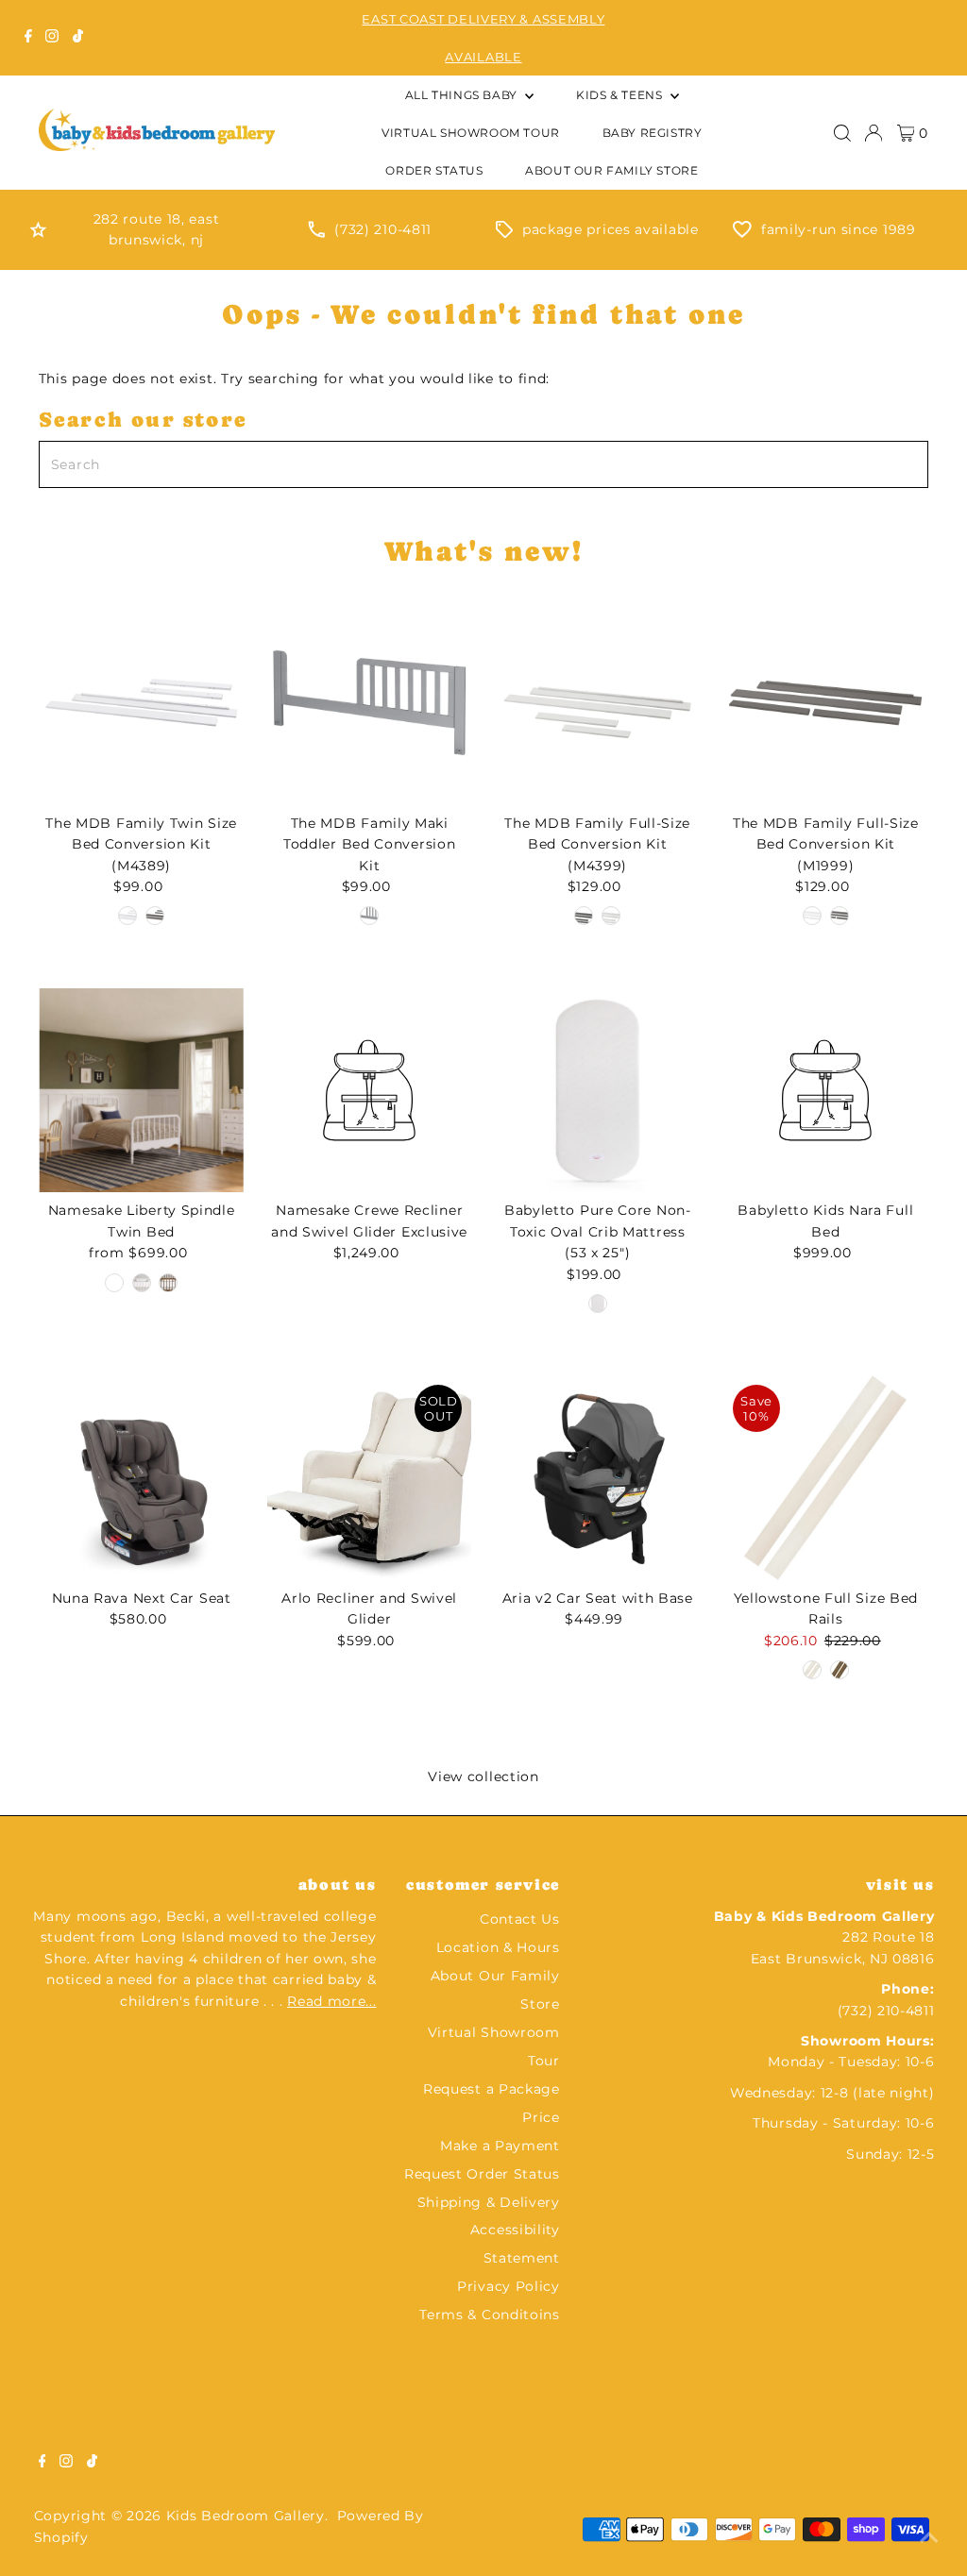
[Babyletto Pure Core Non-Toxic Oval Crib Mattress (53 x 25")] (597, 1091)
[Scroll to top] (929, 2538)
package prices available (611, 229)
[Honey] (114, 1283)
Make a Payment (500, 2146)
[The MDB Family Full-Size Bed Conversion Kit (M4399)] (597, 703)
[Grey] (369, 916)
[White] (127, 916)
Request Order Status (482, 2174)
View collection (483, 1776)
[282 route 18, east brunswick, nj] (38, 233)
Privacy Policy (509, 2286)
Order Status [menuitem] (434, 170)
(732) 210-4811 (383, 229)
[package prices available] (504, 233)
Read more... (331, 2001)
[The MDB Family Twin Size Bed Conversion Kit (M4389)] (141, 703)
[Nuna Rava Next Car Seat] (141, 1478)
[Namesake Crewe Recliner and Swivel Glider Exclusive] (370, 1091)
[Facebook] (28, 38)
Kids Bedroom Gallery (246, 2516)
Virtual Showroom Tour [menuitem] (471, 133)
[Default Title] (598, 1304)
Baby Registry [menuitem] (653, 133)
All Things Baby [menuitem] (463, 95)
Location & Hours (498, 1947)
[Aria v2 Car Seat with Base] (597, 1478)
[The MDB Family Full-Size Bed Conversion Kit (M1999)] (826, 703)
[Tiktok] (78, 38)
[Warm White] (142, 1283)
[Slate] (155, 916)
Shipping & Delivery (489, 2202)
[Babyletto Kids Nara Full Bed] (826, 1091)
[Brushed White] (812, 1670)
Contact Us (520, 1919)
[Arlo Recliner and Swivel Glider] (370, 1478)
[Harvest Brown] (840, 1670)
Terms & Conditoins (490, 2315)
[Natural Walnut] (168, 1283)
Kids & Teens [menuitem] (621, 95)
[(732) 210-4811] (316, 233)
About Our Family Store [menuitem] (611, 170)
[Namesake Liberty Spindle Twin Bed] (141, 1091)
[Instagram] (52, 38)
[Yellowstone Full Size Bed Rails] (826, 1478)
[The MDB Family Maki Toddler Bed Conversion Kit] (370, 703)
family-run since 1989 (839, 229)
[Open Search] (842, 133)
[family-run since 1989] (742, 233)
